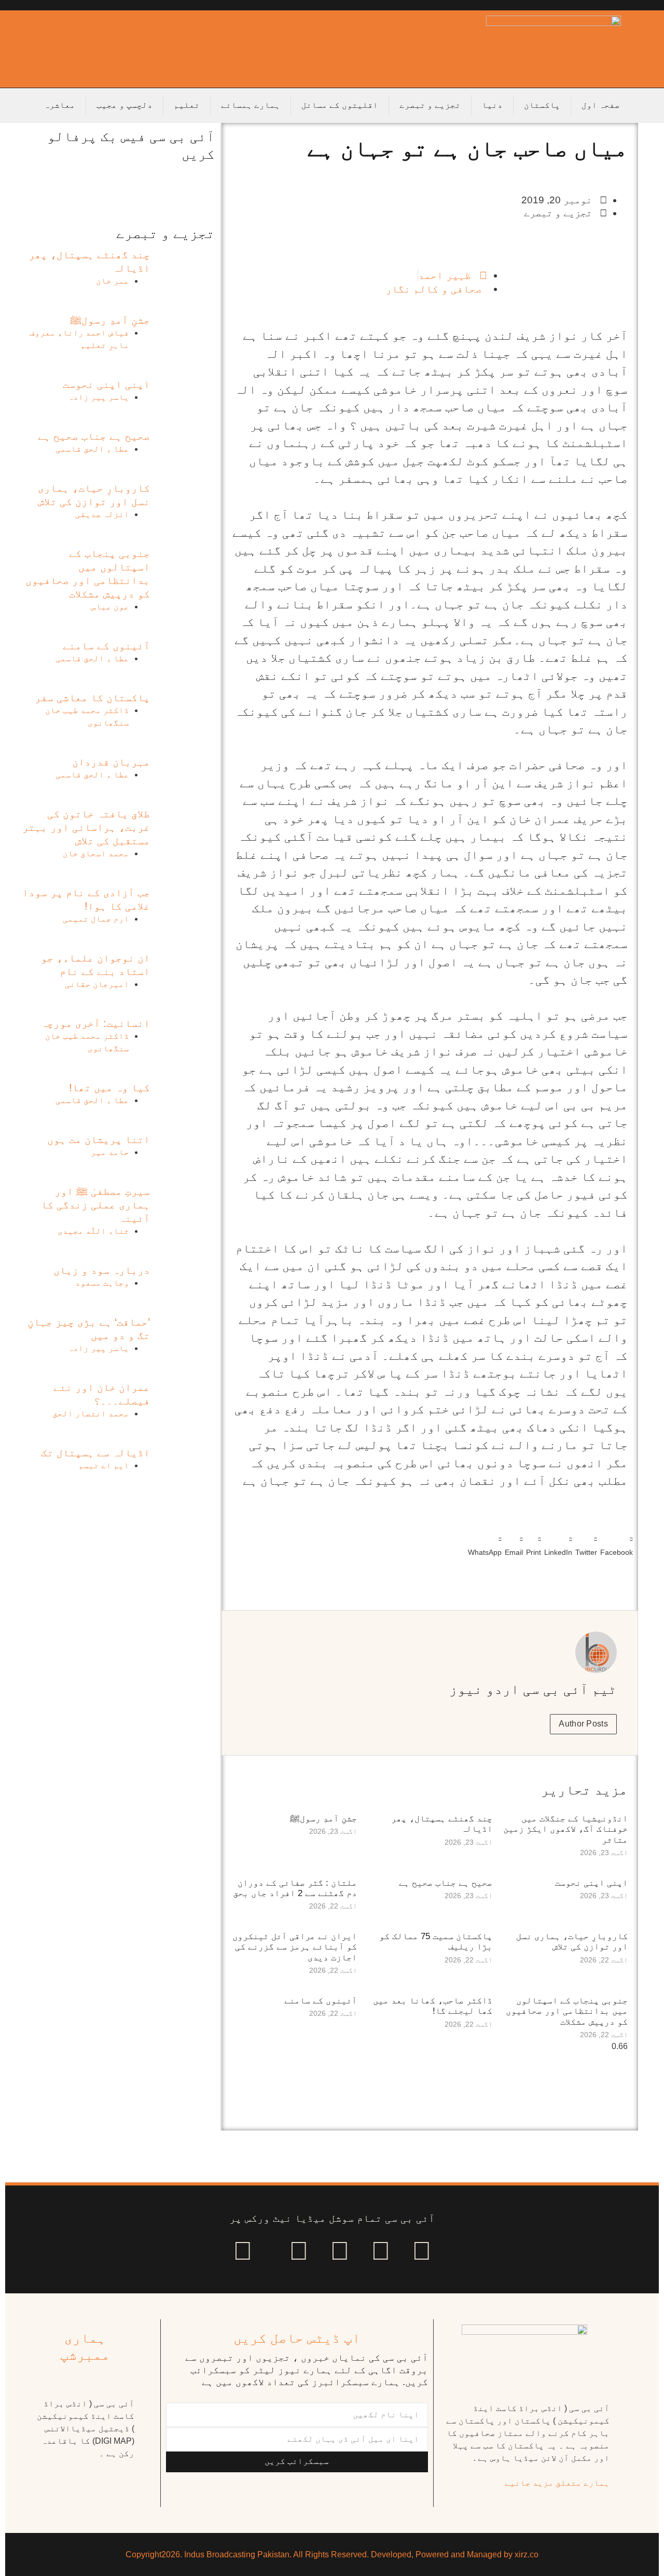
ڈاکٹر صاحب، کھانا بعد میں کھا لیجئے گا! (433, 2006)
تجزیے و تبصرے (430, 105)
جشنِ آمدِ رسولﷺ (323, 1819)
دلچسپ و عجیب (125, 105)
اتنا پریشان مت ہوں (99, 1139)
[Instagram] (243, 2251)
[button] (617, 1544)
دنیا (492, 105)
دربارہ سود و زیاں (102, 1270)
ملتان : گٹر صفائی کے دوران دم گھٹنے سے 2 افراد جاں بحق (295, 1888)
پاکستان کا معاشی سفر (92, 698)
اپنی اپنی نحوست (591, 1883)
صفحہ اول (601, 105)
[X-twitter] (381, 2251)
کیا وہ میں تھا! (109, 1088)
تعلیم (187, 105)
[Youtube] (340, 2251)
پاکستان (542, 105)
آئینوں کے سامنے (321, 2001)
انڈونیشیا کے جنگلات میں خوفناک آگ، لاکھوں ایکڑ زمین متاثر (565, 1829)
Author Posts (583, 1724)
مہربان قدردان (111, 762)
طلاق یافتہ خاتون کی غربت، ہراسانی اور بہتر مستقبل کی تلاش (86, 827)
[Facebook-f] (422, 2251)
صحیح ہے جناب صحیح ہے (446, 1883)
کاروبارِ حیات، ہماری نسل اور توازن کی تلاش (572, 1941)
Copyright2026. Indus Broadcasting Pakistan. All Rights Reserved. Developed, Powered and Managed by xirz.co (332, 2554)
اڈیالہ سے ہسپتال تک (95, 1453)
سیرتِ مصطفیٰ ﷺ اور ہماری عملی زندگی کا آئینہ (95, 1205)
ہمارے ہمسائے (251, 105)
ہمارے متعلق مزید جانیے (557, 2483)
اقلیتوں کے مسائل (340, 105)
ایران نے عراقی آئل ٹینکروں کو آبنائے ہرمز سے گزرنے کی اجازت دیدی (295, 1947)
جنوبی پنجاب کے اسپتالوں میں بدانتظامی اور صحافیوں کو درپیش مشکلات (567, 2011)
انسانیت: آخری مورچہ (95, 1023)
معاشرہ (60, 105)
